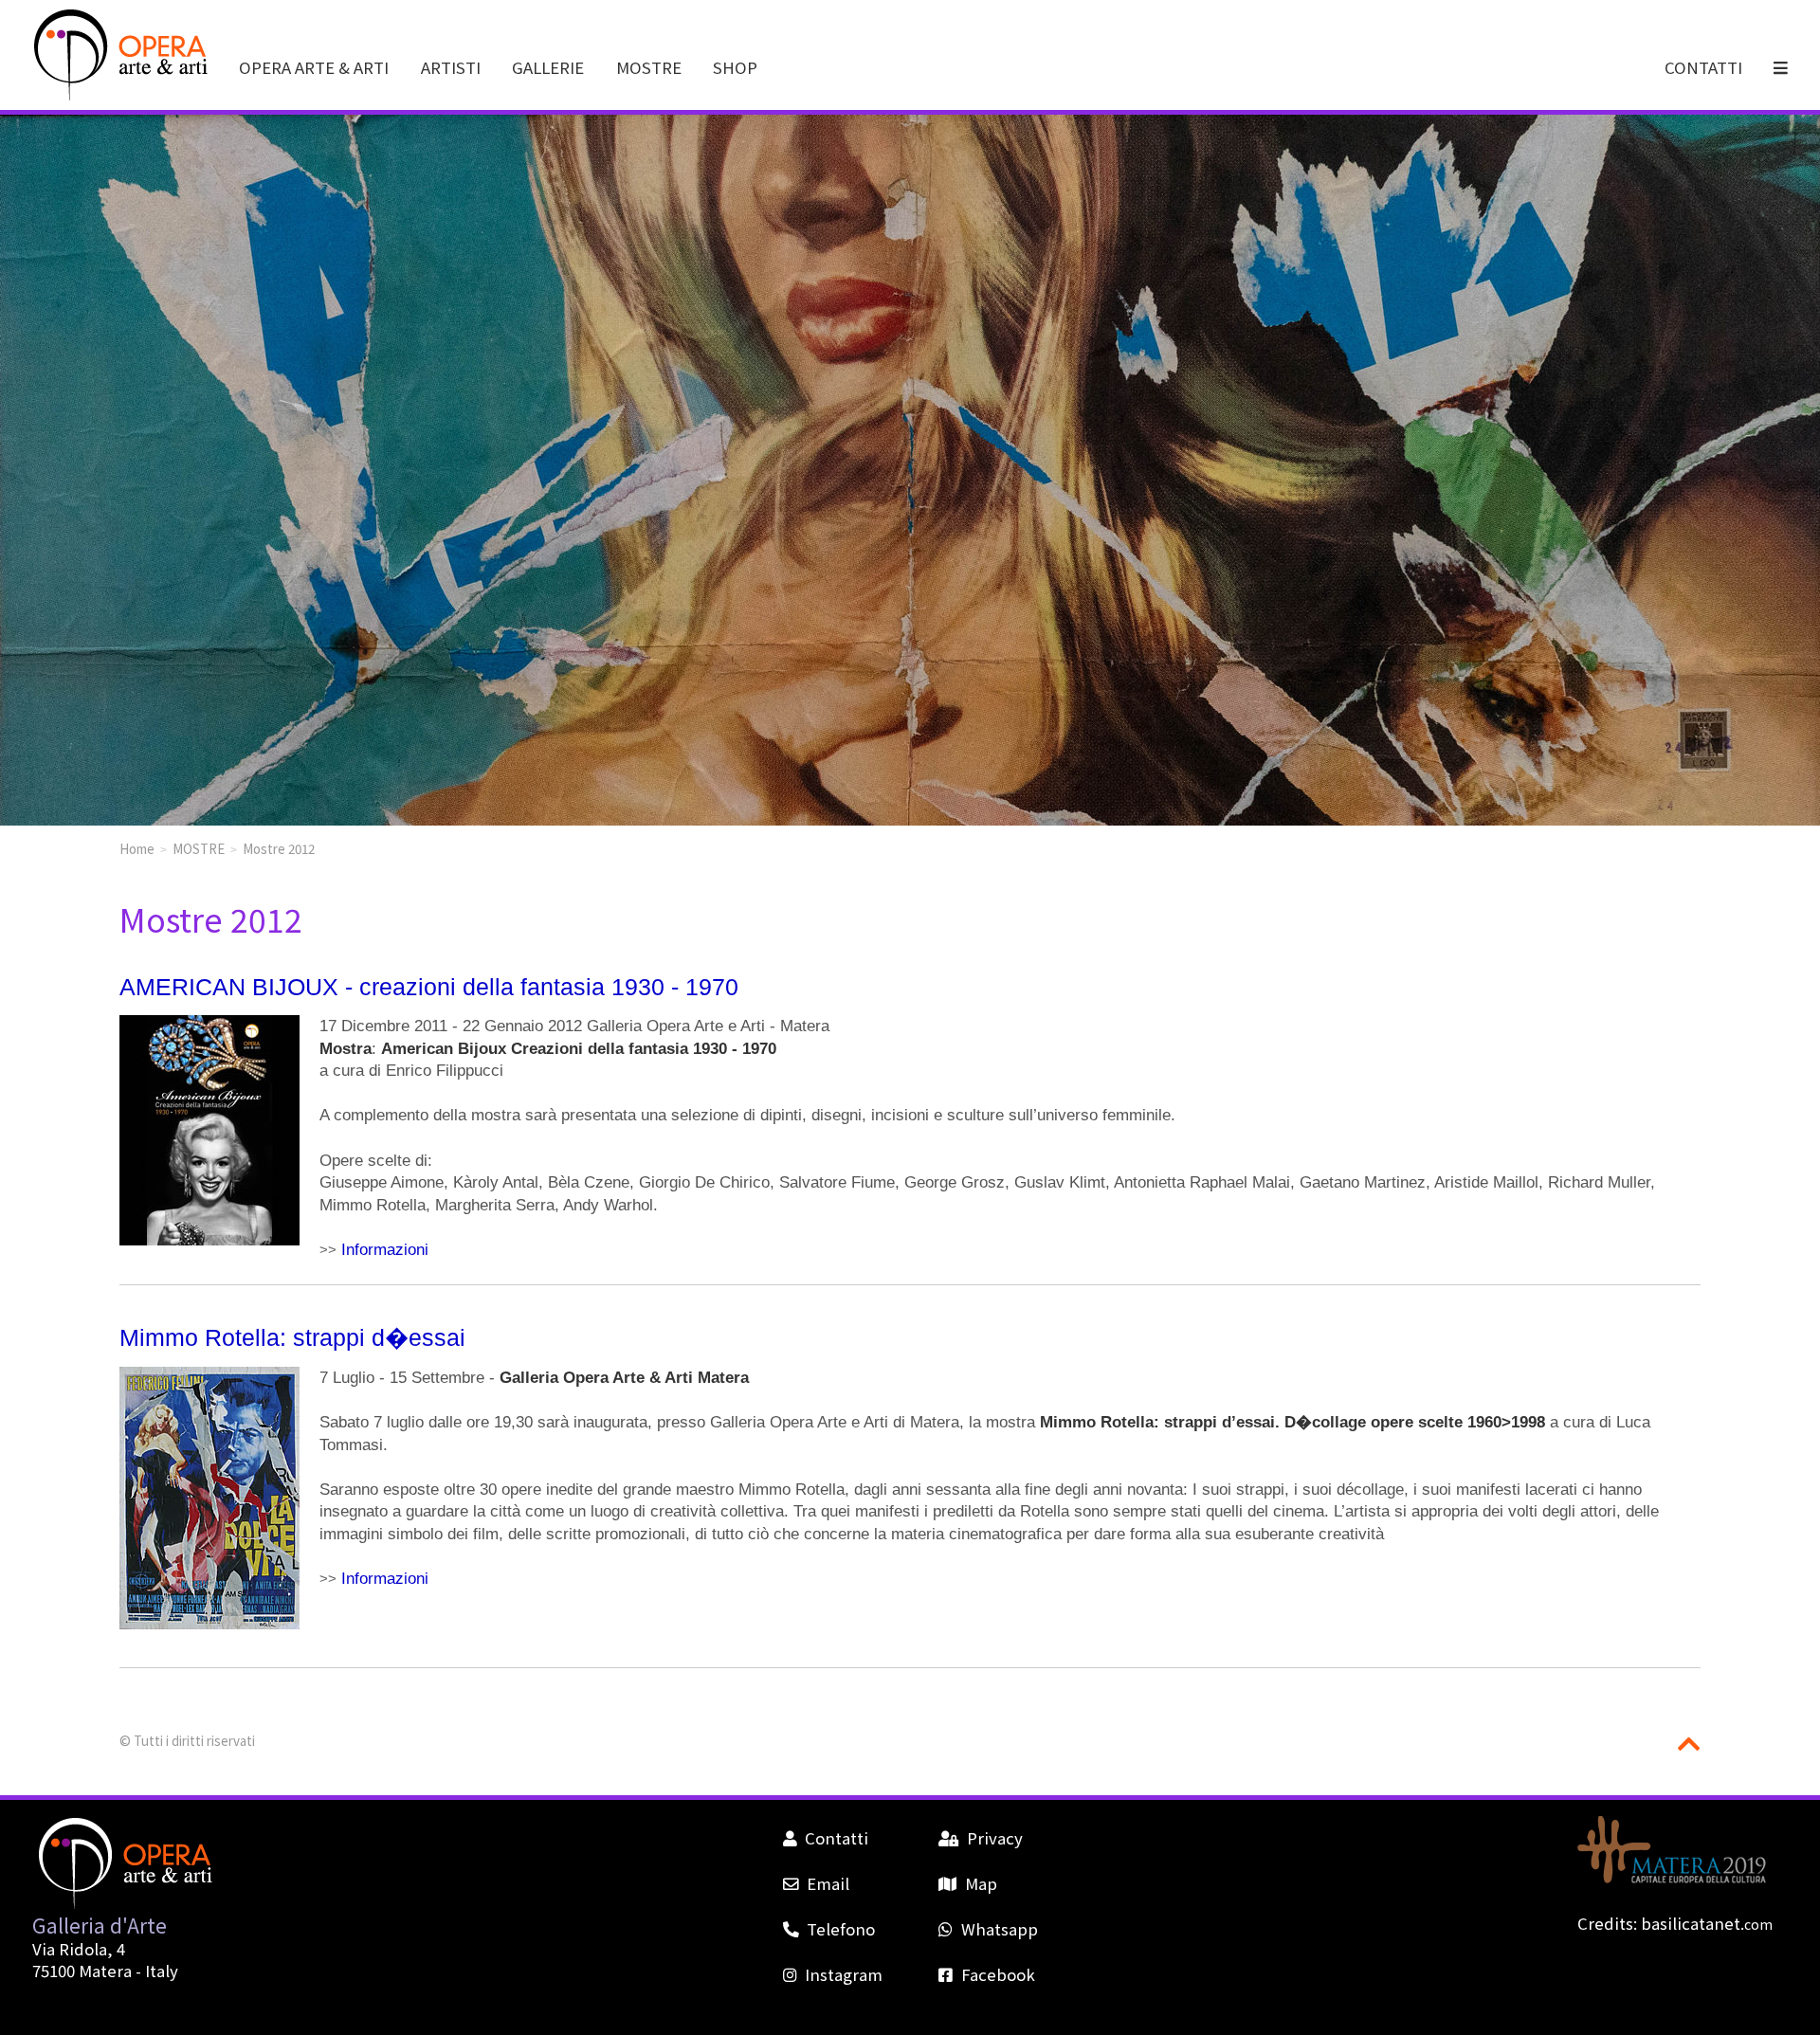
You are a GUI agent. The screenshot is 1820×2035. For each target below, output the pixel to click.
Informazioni (385, 1250)
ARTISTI (451, 67)
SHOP (735, 67)
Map (981, 1883)
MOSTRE (649, 67)
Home (137, 848)
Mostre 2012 (279, 848)
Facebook (998, 1974)
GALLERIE (548, 67)
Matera (105, 1971)
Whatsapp (999, 1929)
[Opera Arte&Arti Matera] (118, 96)
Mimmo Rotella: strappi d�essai (292, 1337)
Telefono (841, 1929)
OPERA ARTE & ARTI (314, 67)
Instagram (844, 1974)
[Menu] (1782, 67)
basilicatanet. (1707, 1923)
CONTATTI (1703, 67)
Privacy (994, 1838)
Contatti (837, 1838)
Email (828, 1883)
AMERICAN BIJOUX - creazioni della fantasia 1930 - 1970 (429, 987)
